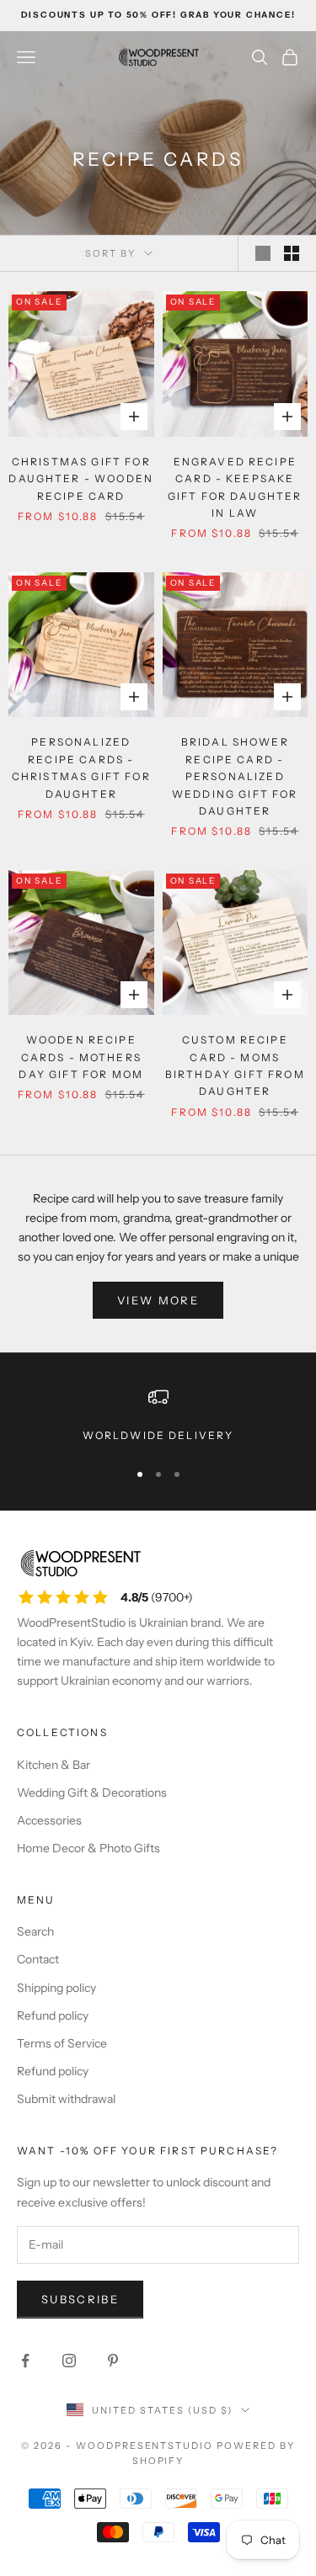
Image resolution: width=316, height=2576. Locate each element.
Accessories (49, 1820)
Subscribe (80, 2299)
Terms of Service (62, 2043)
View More (158, 1300)
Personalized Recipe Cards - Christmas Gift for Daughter (81, 767)
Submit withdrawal (66, 2099)
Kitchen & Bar (54, 1765)
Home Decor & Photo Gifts (88, 1848)
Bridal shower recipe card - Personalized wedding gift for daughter (235, 776)
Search (35, 1931)
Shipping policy (56, 1988)
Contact (38, 1959)
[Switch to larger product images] (263, 253)
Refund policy (53, 2016)
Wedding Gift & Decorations (92, 1793)
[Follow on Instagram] (69, 2361)
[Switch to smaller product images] (292, 253)
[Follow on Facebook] (25, 2361)
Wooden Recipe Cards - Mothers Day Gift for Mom (81, 1057)
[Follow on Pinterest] (113, 2361)
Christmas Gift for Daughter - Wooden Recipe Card (81, 479)
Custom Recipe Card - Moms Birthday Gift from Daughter (235, 1065)
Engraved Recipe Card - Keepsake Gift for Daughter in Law (235, 487)
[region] (158, 1415)
